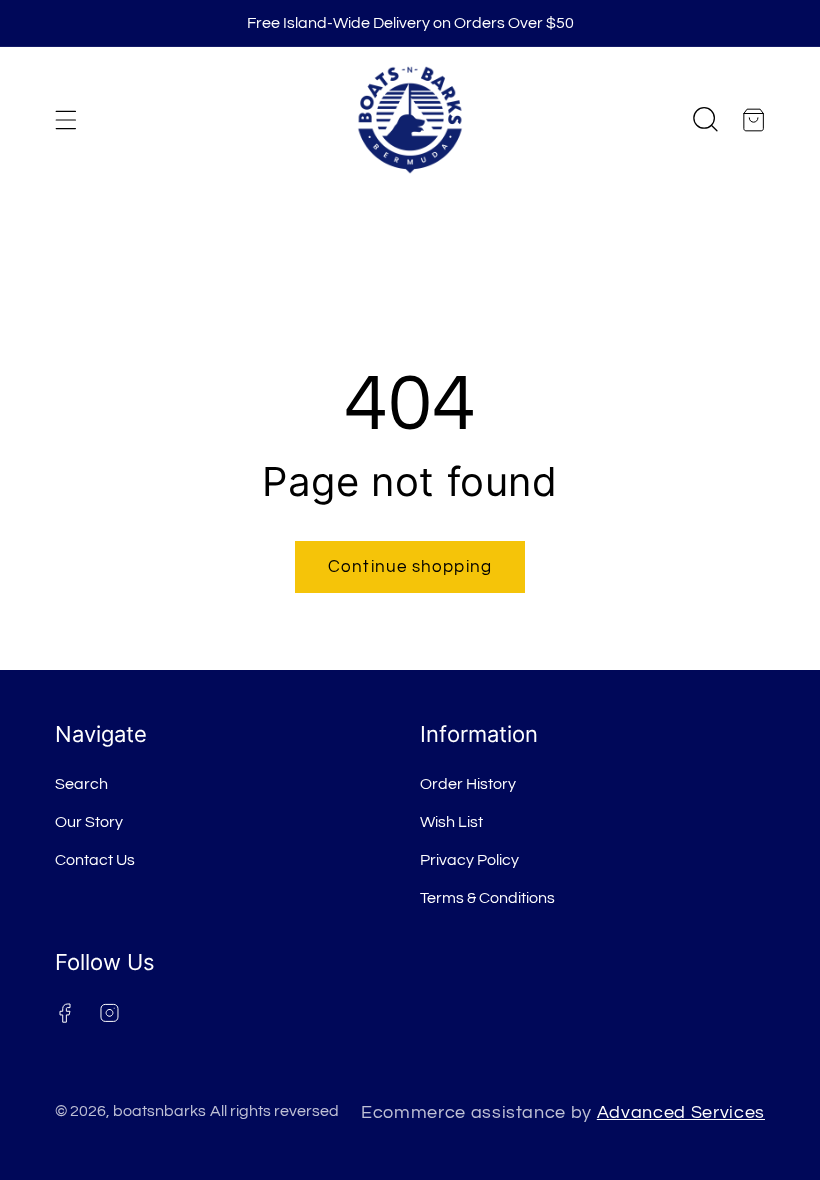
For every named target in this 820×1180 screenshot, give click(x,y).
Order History (468, 784)
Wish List (451, 822)
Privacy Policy (469, 860)
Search (81, 784)
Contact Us (95, 860)
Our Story (89, 822)
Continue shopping (410, 566)
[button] (66, 120)
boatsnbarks (159, 1111)
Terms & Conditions (487, 898)
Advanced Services (681, 1113)
